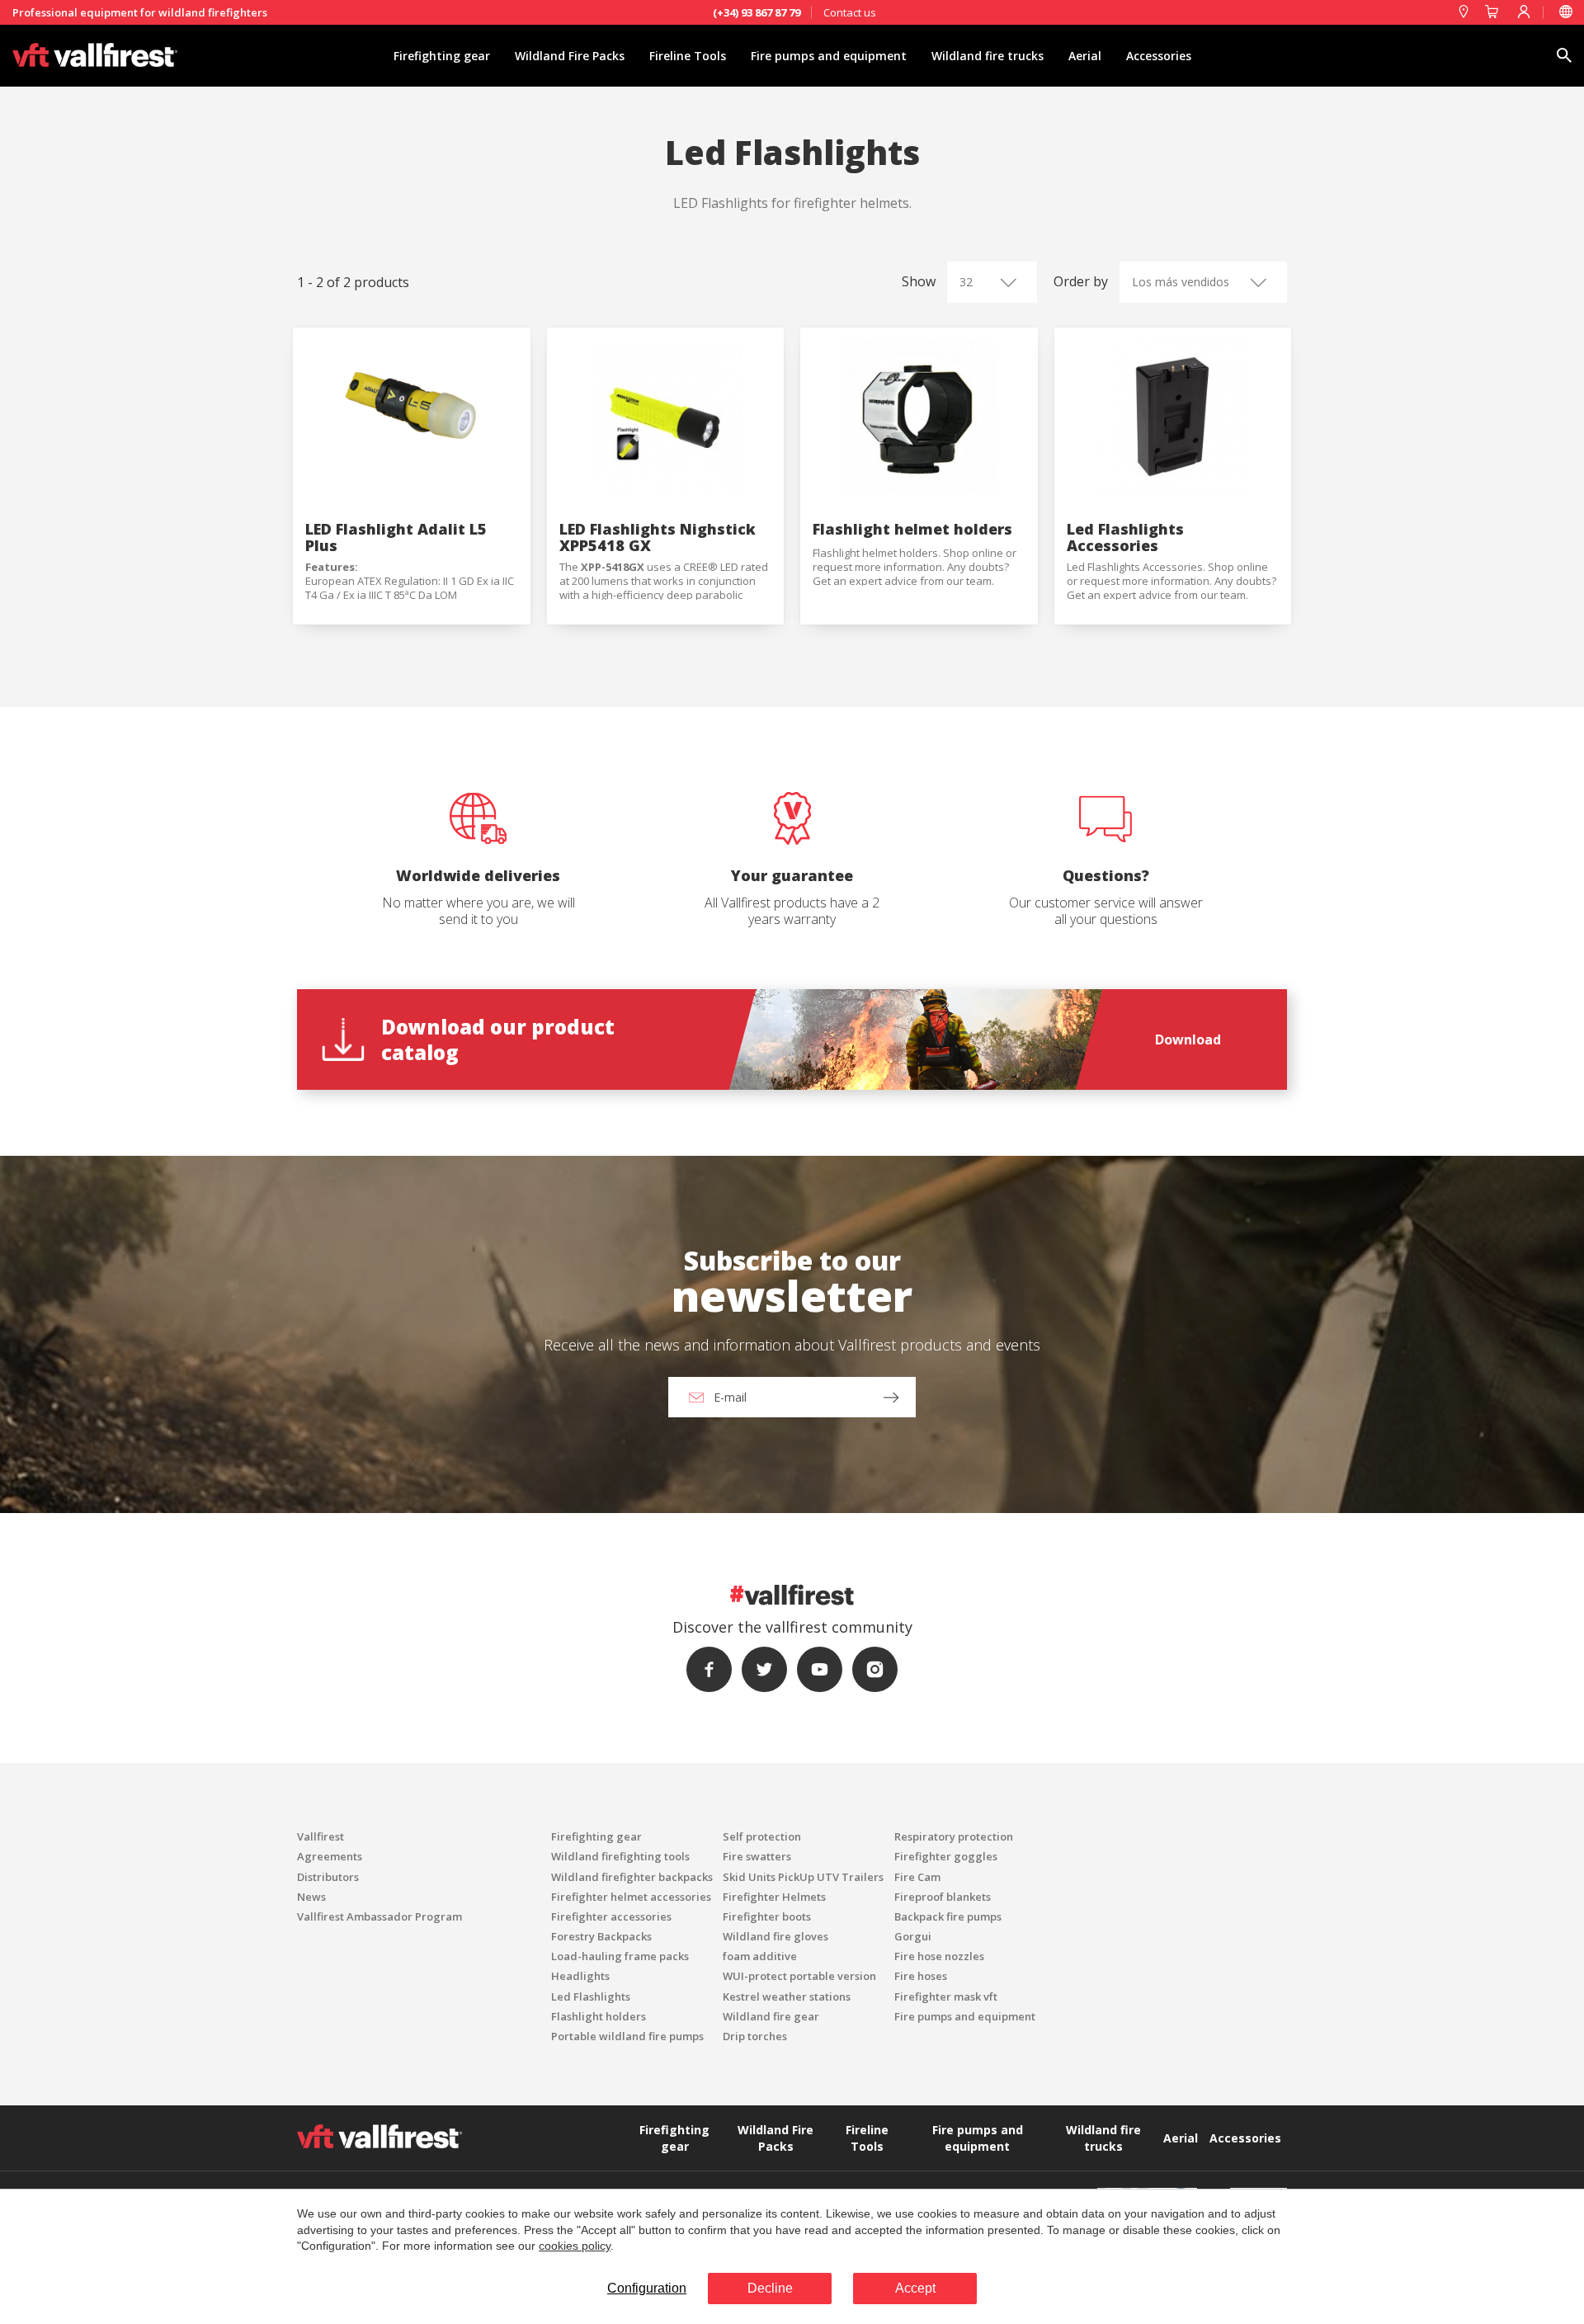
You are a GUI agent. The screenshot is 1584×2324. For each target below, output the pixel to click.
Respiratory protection (954, 1836)
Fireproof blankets (943, 1897)
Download (1188, 1039)
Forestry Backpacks (601, 1936)
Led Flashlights (591, 1996)
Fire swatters (757, 1856)
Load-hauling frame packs (620, 1956)
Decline (770, 2288)
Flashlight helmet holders (912, 529)
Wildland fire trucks (988, 56)
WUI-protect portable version (799, 1976)
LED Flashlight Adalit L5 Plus (396, 537)
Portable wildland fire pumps (627, 2036)
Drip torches (755, 2036)
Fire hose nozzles (939, 1956)
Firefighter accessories (611, 1916)
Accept (915, 2288)
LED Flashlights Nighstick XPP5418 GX (658, 537)
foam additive (760, 1956)
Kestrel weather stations (787, 1996)
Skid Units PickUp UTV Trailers (803, 1877)
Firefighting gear (442, 56)
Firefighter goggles (946, 1856)
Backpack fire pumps (948, 1916)
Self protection (762, 1836)
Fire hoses (921, 1976)
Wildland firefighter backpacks (632, 1877)
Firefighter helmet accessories (631, 1897)
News (311, 1897)
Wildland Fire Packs (570, 56)
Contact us (850, 12)
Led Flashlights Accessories (1125, 537)
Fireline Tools (688, 56)
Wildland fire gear (771, 2016)
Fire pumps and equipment (829, 56)
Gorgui (913, 1936)
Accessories (1159, 56)
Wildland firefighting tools (620, 1856)
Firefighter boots (767, 1916)
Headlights (580, 1976)
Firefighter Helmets (774, 1897)
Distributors (328, 1877)
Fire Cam (917, 1877)
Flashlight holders (599, 2016)
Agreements (330, 1856)
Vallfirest (321, 1836)
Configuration (647, 2288)
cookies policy (575, 2246)
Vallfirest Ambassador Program (379, 1916)
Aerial (1085, 56)
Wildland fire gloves (775, 1936)
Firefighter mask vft (946, 1996)
